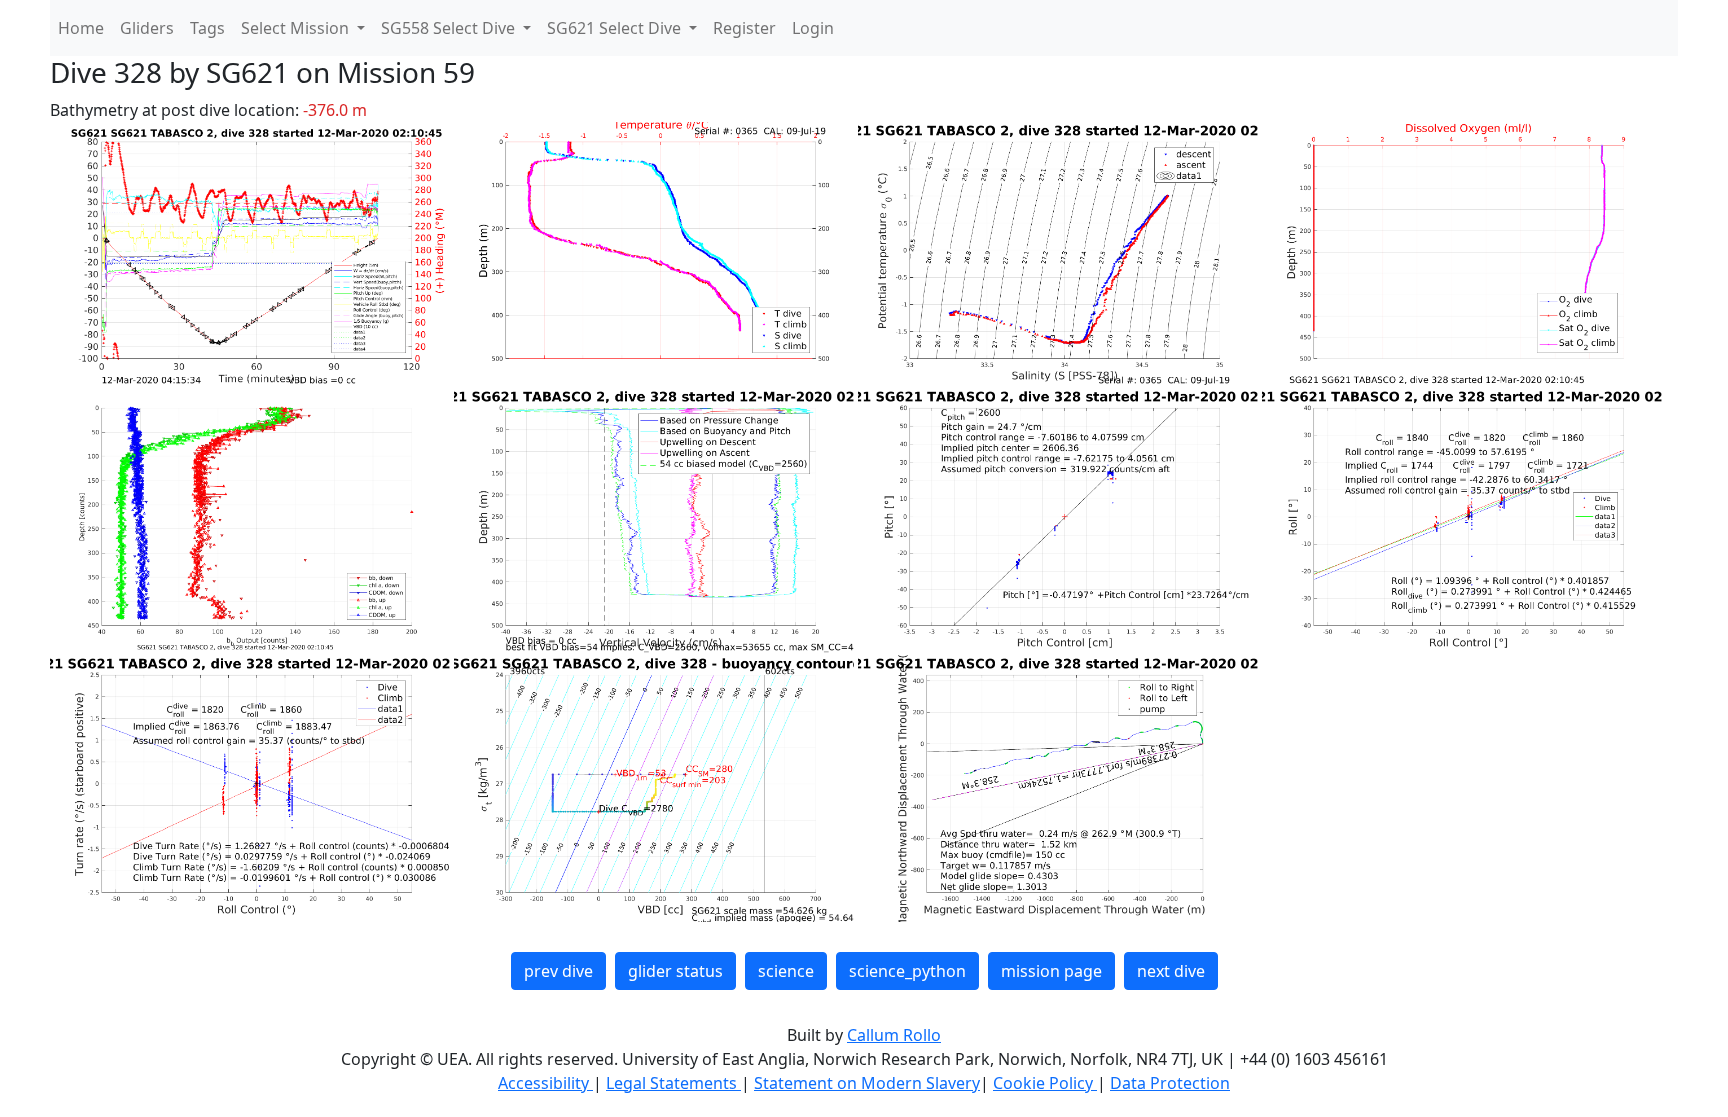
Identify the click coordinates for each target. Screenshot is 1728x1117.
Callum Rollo (894, 1035)
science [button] (786, 971)
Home (81, 28)
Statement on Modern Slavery (867, 1083)
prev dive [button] (558, 971)
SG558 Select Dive (450, 28)
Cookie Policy (1045, 1083)
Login (813, 28)
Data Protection (1170, 1083)
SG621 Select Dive (616, 28)
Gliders (147, 28)
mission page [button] (1051, 971)
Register (744, 28)
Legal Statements (673, 1083)
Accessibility (545, 1083)
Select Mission (297, 28)
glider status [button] (675, 971)
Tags (207, 28)
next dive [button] (1171, 971)
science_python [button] (907, 971)
